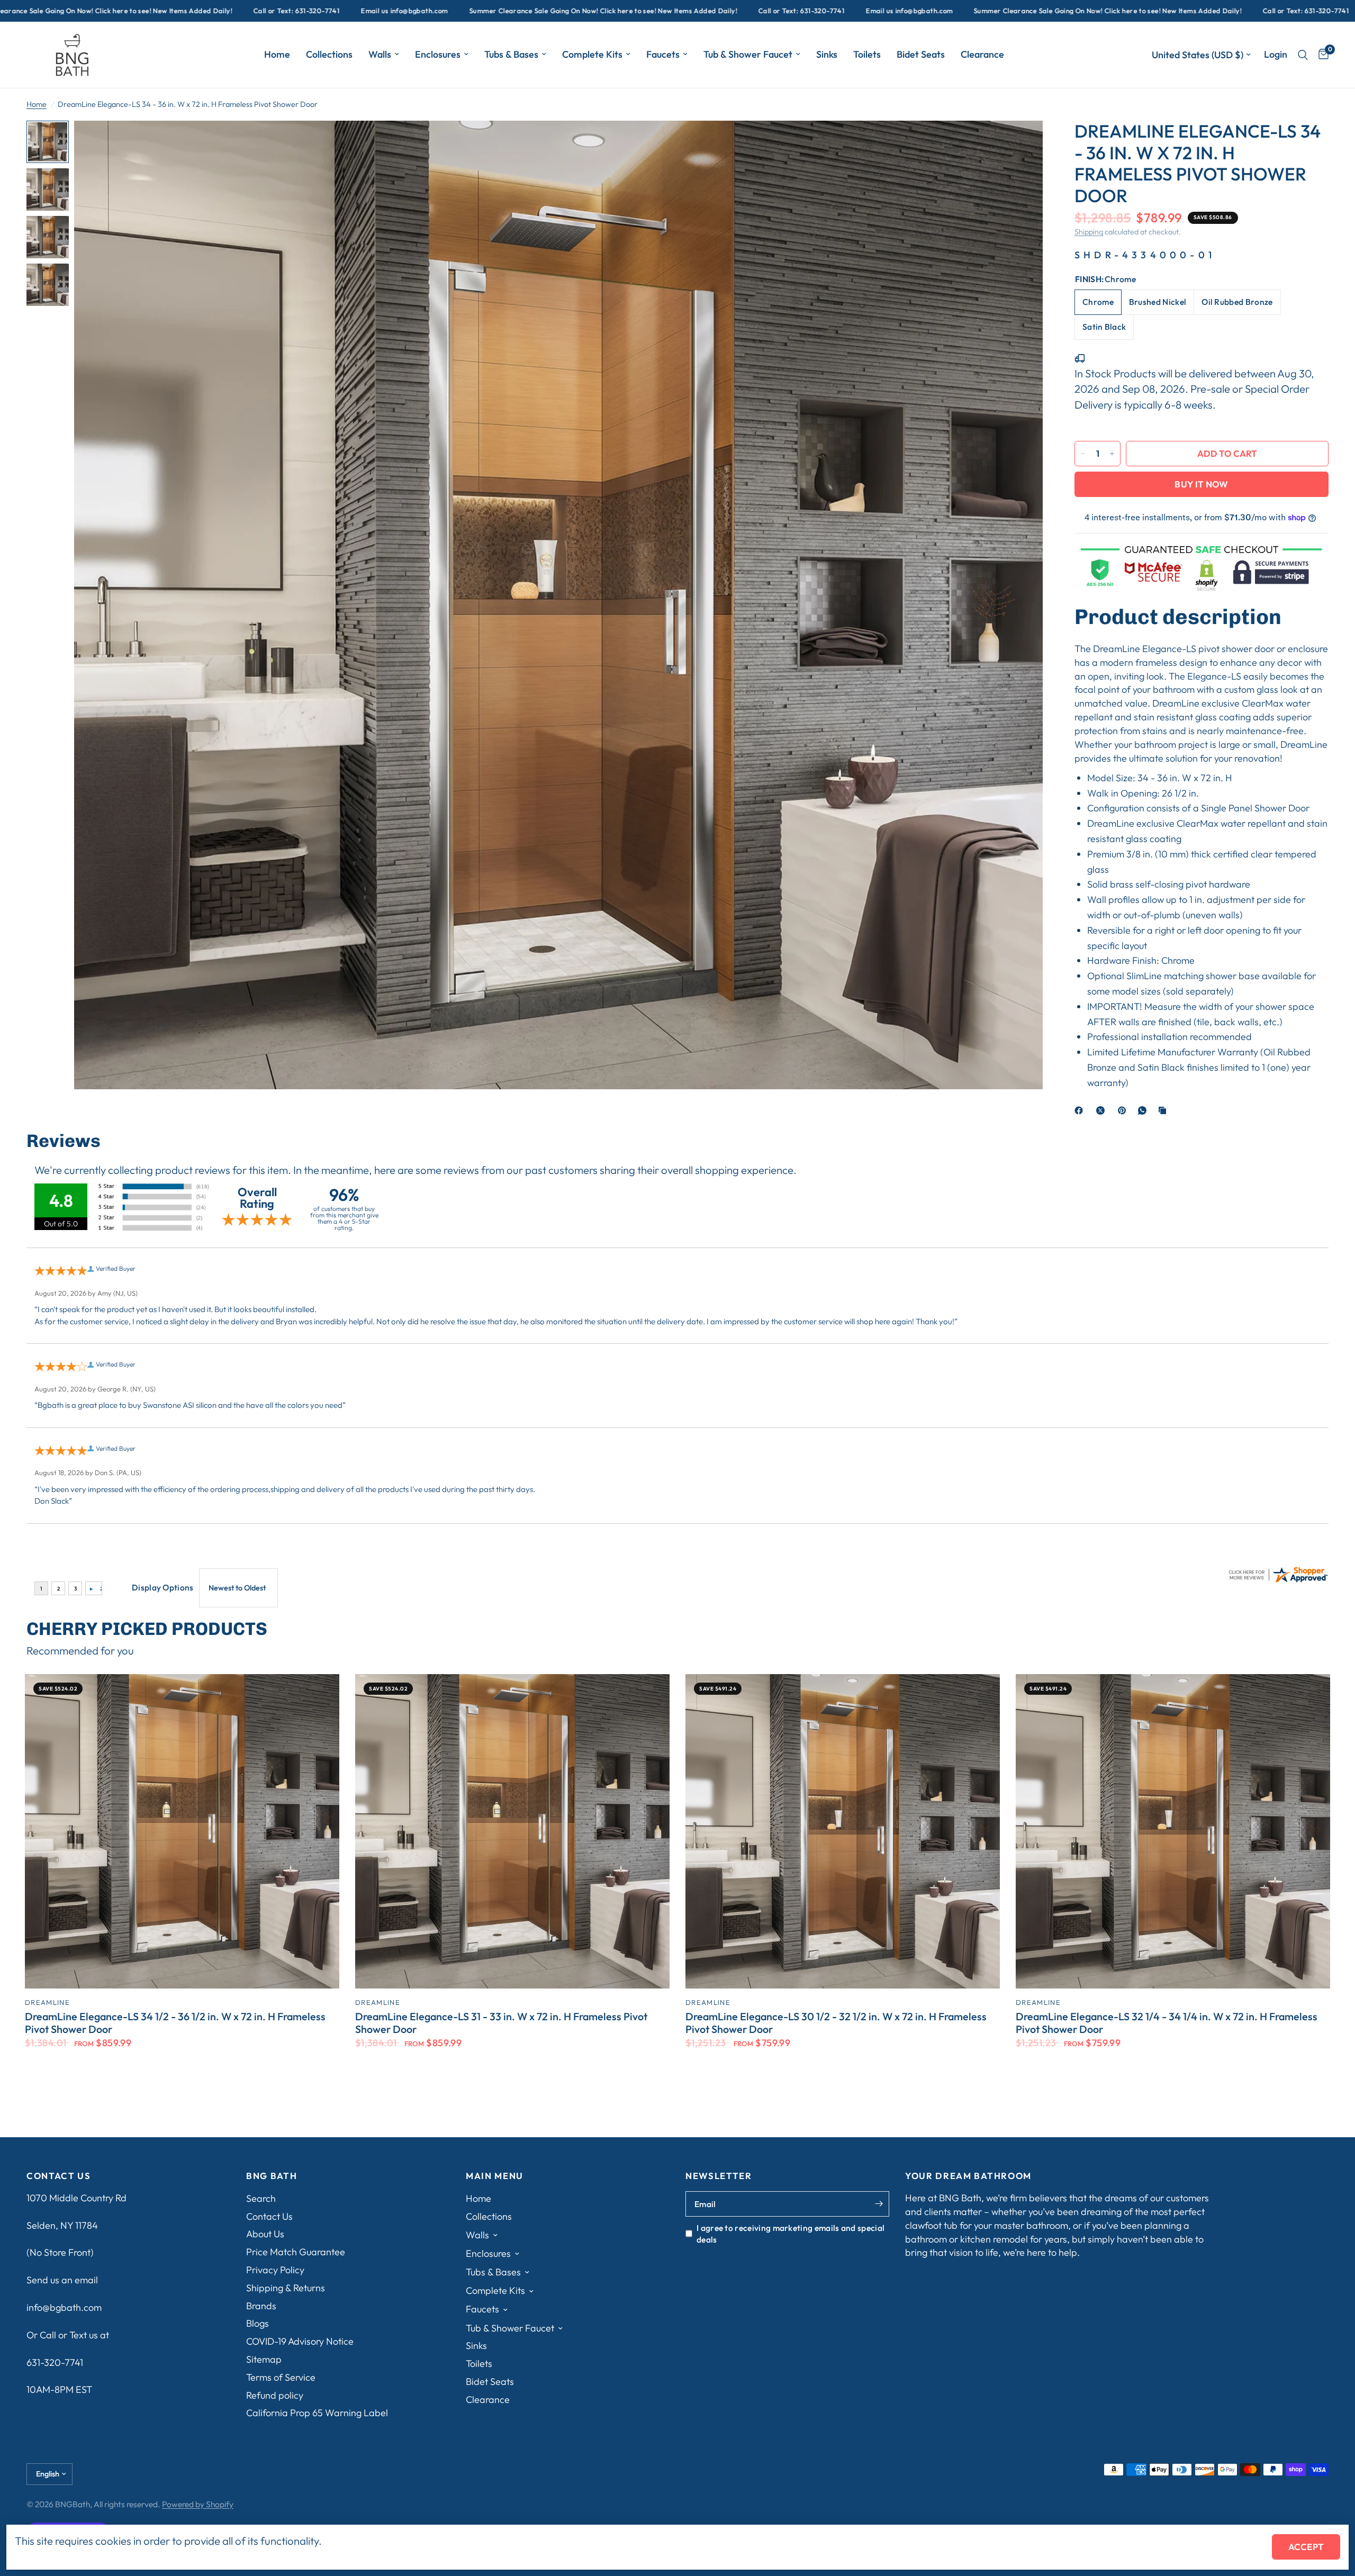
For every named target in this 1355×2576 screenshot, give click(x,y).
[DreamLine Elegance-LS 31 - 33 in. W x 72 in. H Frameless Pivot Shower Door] (512, 1831)
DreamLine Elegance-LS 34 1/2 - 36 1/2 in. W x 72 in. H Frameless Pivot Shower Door (175, 2023)
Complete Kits (592, 54)
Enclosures (438, 54)
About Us (265, 2234)
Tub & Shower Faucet (748, 54)
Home (277, 54)
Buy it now (1201, 484)
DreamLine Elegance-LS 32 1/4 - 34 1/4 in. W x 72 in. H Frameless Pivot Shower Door (1167, 2023)
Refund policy (275, 2395)
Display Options (163, 1587)
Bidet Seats (921, 54)
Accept (1306, 2547)
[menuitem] (277, 55)
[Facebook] (1081, 1110)
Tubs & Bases (511, 54)
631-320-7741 (55, 2362)
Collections (329, 54)
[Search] (1303, 55)
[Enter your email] (879, 2204)
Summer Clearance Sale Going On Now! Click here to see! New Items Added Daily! (400, 11)
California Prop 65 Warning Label (317, 2413)
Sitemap (264, 2359)
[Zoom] (1020, 143)
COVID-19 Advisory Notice (300, 2341)
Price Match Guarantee (296, 2252)
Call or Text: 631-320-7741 (93, 11)
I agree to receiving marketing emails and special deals (791, 2234)
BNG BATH (272, 2176)
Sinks (827, 54)
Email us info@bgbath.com (201, 11)
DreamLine (47, 2002)
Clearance (982, 54)
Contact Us (269, 2216)
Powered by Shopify (198, 2504)
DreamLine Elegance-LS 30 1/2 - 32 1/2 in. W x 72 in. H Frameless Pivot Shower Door (836, 2023)
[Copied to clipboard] (1164, 1110)
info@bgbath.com (64, 2307)
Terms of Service (281, 2377)
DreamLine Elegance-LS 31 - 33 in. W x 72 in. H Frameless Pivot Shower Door (501, 2023)
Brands (261, 2306)
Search (261, 2198)
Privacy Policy (275, 2270)
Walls (380, 54)
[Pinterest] (1124, 1110)
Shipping (1089, 232)
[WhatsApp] (1144, 1110)
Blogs (258, 2323)
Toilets (867, 54)
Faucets (663, 54)
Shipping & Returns (286, 2288)
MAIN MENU (495, 2176)
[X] (1103, 1110)
